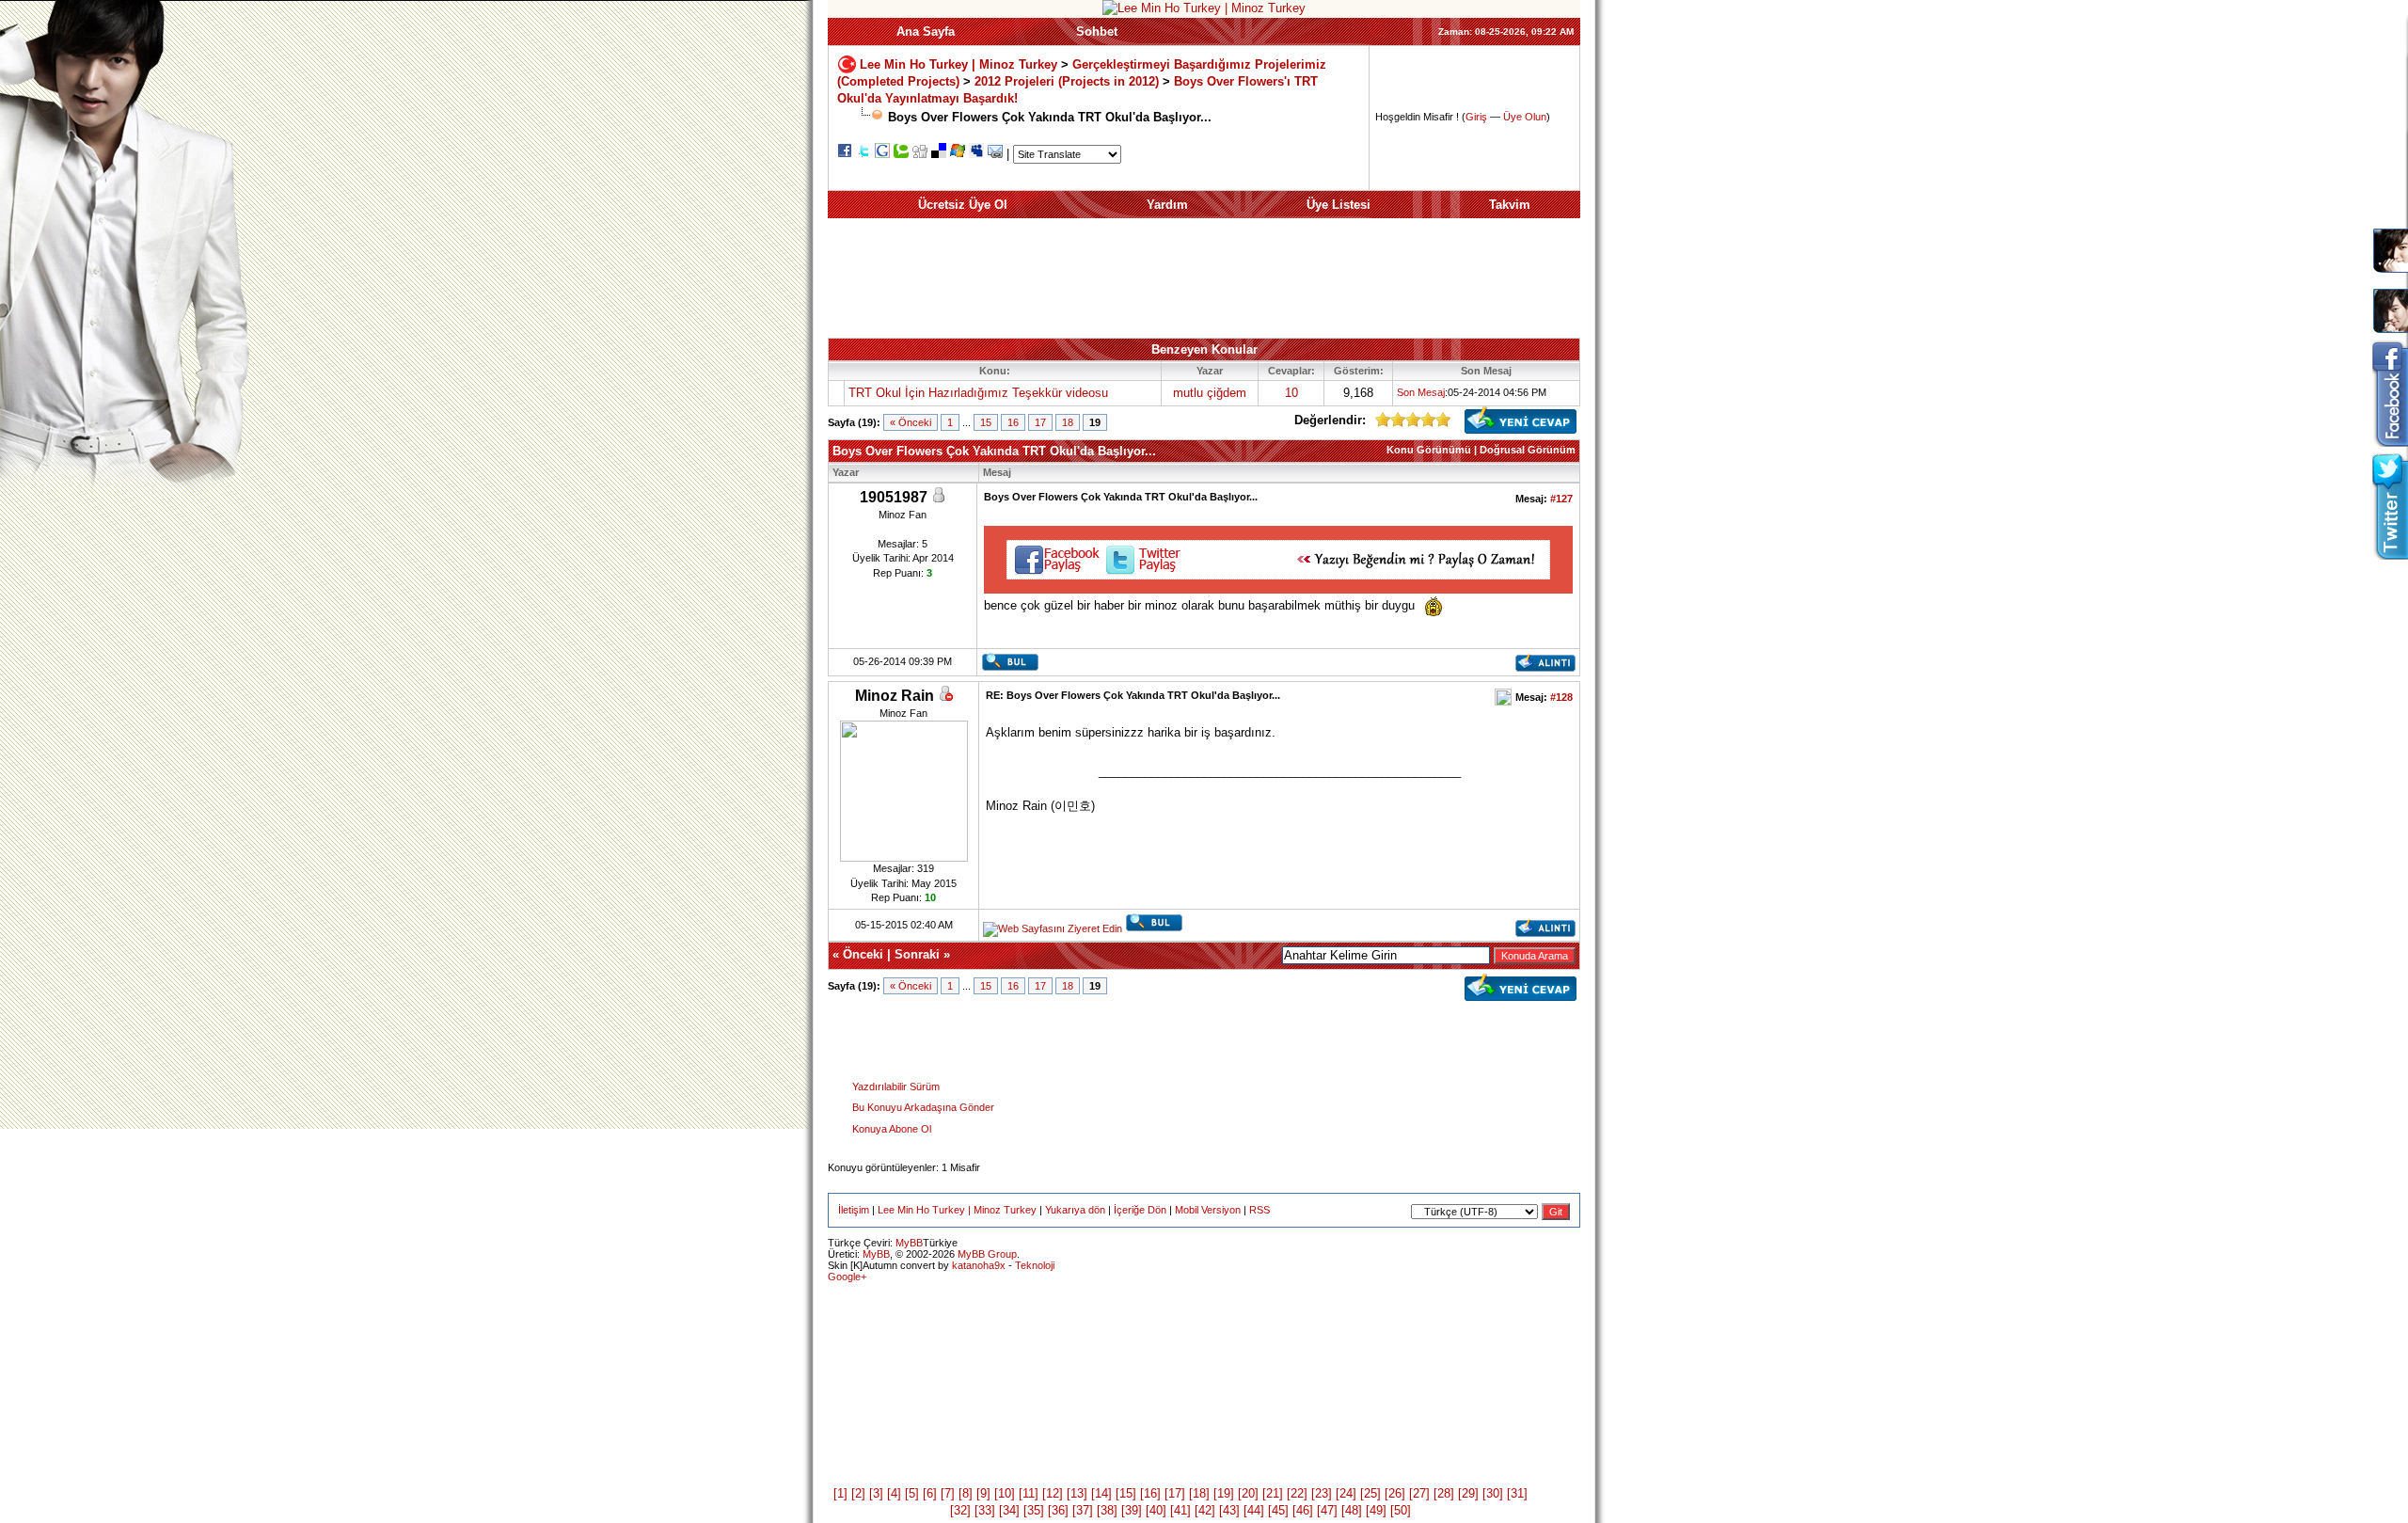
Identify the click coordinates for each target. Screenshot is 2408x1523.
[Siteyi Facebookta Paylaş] (845, 154)
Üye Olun (1525, 117)
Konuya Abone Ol (892, 1129)
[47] (1327, 1510)
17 (1040, 422)
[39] (1132, 1510)
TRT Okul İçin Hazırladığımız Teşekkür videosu (978, 393)
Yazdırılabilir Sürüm (896, 1087)
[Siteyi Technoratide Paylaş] (901, 154)
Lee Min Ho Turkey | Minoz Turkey (958, 63)
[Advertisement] (1204, 278)
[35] (1034, 1510)
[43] (1229, 1510)
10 (1291, 393)
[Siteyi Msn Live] (958, 154)
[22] (1297, 1493)
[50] (1401, 1510)
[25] (1370, 1493)
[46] (1303, 1510)
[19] (1224, 1493)
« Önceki (911, 422)
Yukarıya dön (1075, 1210)
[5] (912, 1493)
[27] (1419, 1493)
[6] (930, 1493)
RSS (1259, 1210)
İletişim (854, 1210)
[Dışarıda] (945, 697)
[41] (1180, 1510)
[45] (1278, 1510)
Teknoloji (1035, 1265)
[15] (1126, 1493)
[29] (1468, 1493)
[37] (1083, 1510)
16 (1013, 422)
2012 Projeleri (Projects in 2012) (1069, 81)
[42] (1205, 1510)
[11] (1029, 1493)
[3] (876, 1493)
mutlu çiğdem (1210, 393)
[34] (1009, 1510)
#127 (1561, 499)
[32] (960, 1510)
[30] (1493, 1493)
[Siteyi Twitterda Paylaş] (863, 154)
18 (1068, 422)
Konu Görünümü (1429, 450)
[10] (1005, 1493)
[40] (1156, 1510)
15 (986, 422)
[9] (983, 1493)
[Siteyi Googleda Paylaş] (882, 154)
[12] (1053, 1493)
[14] (1101, 1493)
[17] (1175, 1493)
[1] (840, 1493)
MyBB (909, 1243)
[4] (894, 1493)
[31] (1517, 1493)
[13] (1077, 1493)
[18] (1199, 1493)
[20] (1248, 1493)
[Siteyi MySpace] (976, 154)
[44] (1254, 1510)
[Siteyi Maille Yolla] (995, 154)
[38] (1107, 1510)
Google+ (847, 1277)
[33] (985, 1510)
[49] (1376, 1510)
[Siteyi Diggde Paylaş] (920, 154)
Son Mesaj (1421, 392)
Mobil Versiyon (1208, 1210)
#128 (1561, 697)
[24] (1346, 1493)
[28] (1444, 1493)
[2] (858, 1493)
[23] (1322, 1493)
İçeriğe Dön (1140, 1210)
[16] (1150, 1493)
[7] (948, 1493)
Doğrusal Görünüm (1528, 450)
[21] (1273, 1493)
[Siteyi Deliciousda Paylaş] (939, 154)
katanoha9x (979, 1265)
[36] (1058, 1510)
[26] (1395, 1493)
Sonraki (917, 954)
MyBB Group (987, 1254)
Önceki (863, 954)
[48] (1352, 1510)
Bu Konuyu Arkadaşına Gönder (923, 1107)
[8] (966, 1493)
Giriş (1476, 117)
